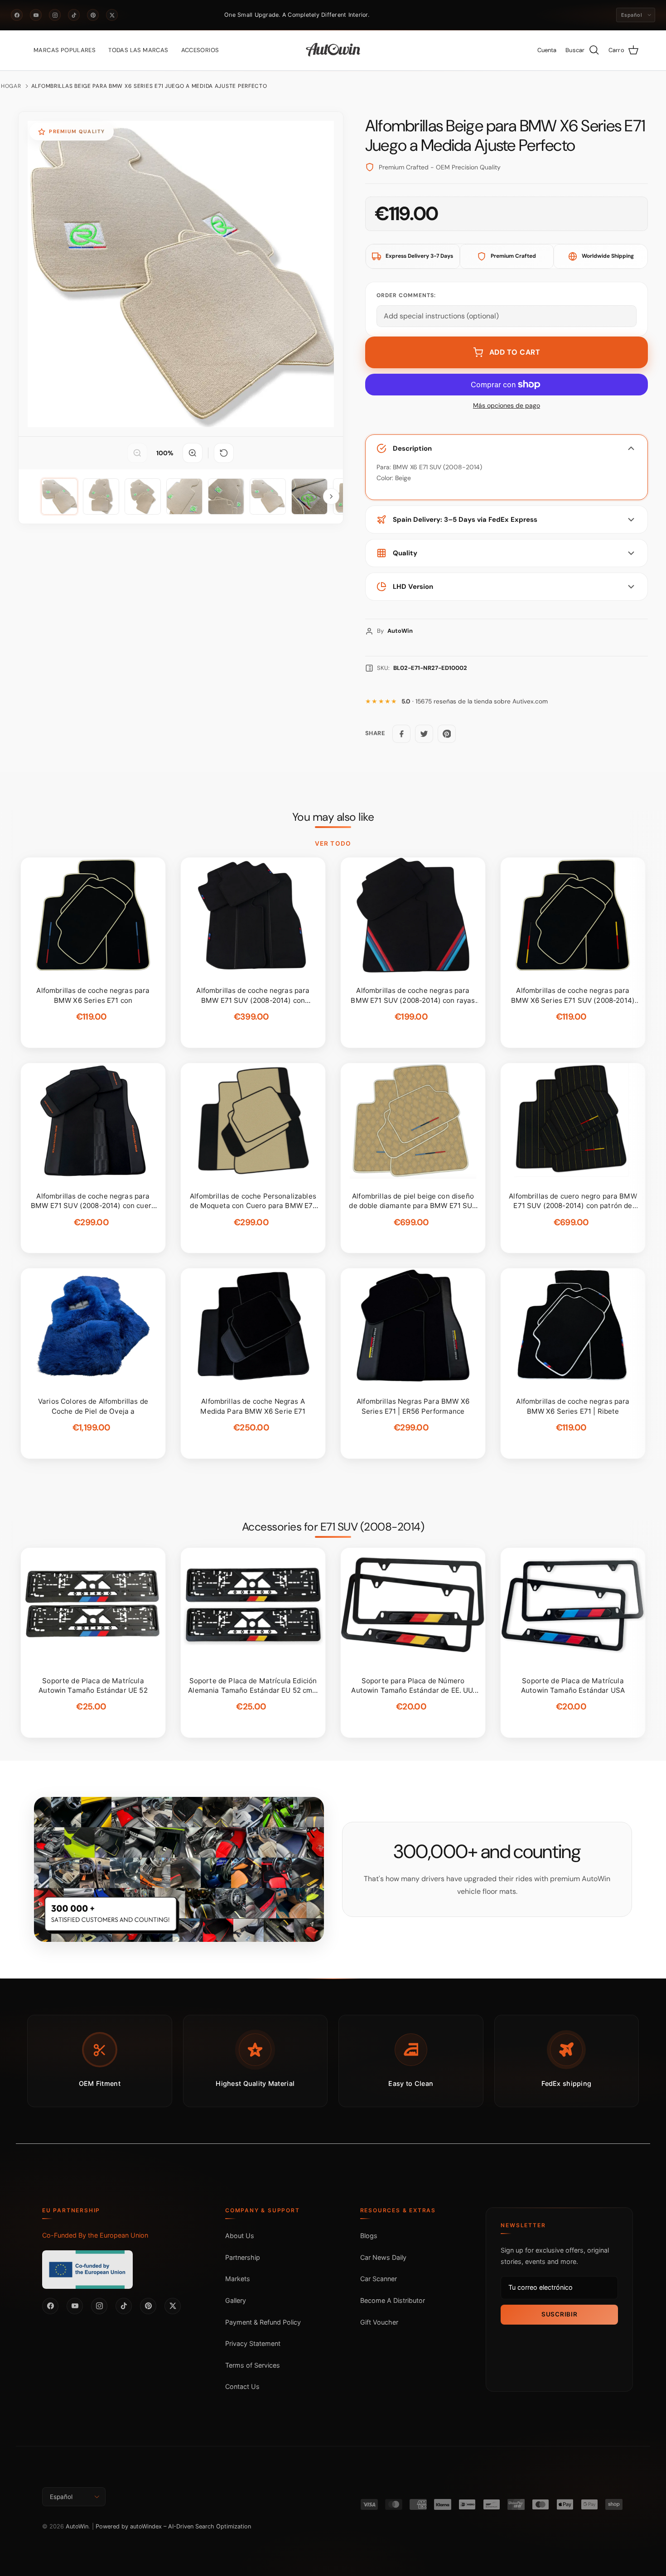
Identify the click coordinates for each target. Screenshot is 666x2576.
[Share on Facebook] (401, 734)
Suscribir (559, 2314)
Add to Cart (515, 352)
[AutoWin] (333, 50)
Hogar (11, 86)
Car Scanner (379, 2279)
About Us (240, 2236)
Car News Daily (383, 2257)
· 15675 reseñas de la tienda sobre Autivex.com (475, 701)
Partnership (243, 2257)
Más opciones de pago (507, 406)
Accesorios (200, 50)
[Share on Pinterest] (447, 734)
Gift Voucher (379, 2322)
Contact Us (242, 2386)
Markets (238, 2279)
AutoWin (77, 2526)
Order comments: (406, 295)
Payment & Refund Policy (263, 2322)
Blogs (369, 2236)
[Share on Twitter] (424, 734)
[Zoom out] (137, 453)
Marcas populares (65, 50)
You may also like (333, 817)
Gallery (236, 2300)
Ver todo (333, 843)
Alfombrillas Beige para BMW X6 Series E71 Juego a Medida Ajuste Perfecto (149, 86)
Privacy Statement (253, 2343)
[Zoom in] (193, 453)
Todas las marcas (138, 50)
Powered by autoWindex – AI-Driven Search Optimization (173, 2526)
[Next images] (331, 496)
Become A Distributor (393, 2300)
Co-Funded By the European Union (95, 2235)
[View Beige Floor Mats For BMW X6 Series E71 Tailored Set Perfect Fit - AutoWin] (59, 496)
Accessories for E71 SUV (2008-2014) (333, 1527)
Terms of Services (253, 2365)
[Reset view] (224, 453)
